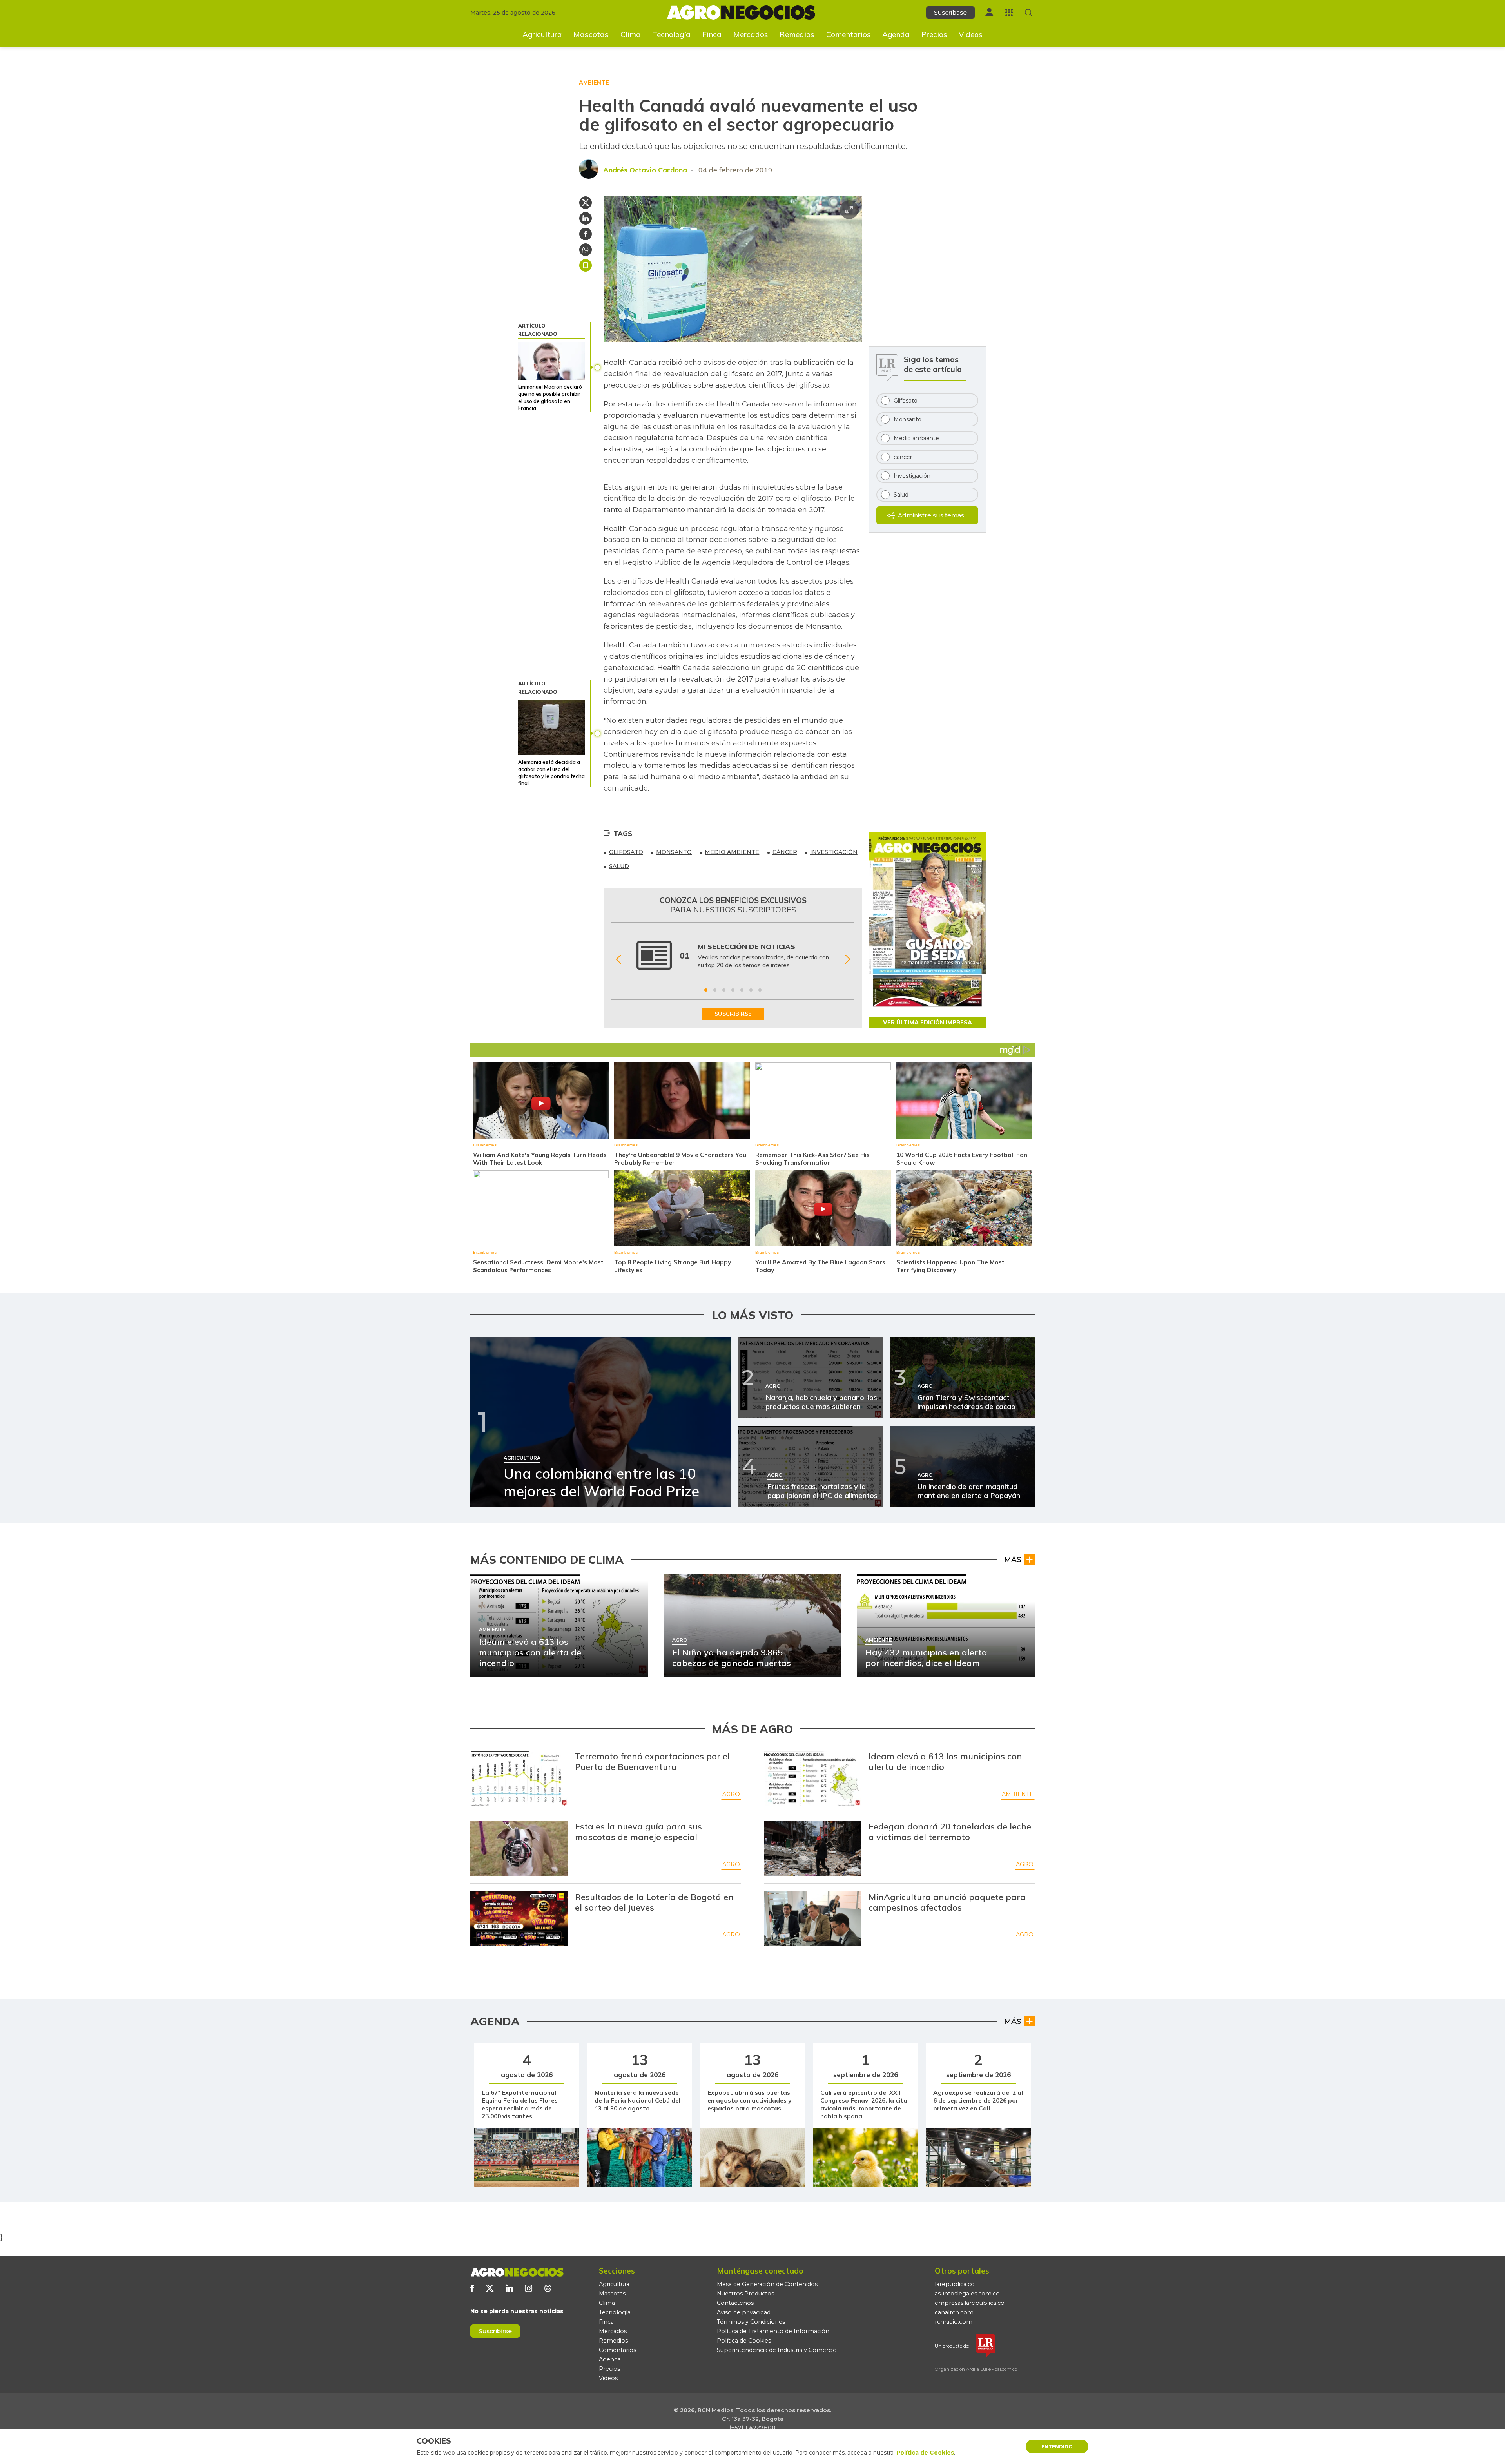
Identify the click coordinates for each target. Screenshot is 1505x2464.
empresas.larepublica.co (970, 2303)
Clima (631, 34)
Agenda (896, 34)
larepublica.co (955, 2284)
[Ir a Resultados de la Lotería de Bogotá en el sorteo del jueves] (519, 1919)
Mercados (751, 34)
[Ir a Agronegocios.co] (517, 2272)
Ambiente (1018, 1794)
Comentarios (849, 34)
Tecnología (671, 34)
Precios (934, 34)
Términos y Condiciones (751, 2322)
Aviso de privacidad (744, 2312)
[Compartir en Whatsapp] (586, 250)
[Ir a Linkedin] (509, 2288)
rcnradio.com (954, 2322)
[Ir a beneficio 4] (733, 990)
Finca (712, 34)
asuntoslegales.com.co (967, 2294)
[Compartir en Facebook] (586, 234)
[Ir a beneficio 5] (742, 990)
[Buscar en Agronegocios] (1029, 13)
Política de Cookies (744, 2341)
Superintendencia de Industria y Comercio (777, 2350)
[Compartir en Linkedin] (586, 218)
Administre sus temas (931, 515)
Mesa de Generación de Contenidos (767, 2284)
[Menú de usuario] (989, 12)
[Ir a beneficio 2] (715, 990)
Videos (971, 34)
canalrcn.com (954, 2312)
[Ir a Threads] (548, 2288)
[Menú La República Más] (1009, 12)
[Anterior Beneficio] (618, 959)
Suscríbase (950, 12)
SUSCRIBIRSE (733, 1014)
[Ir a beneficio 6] (751, 990)
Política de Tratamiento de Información (773, 2331)
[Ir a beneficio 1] (706, 990)
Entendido (1057, 2447)
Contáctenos (735, 2303)
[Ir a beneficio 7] (760, 990)
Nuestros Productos (745, 2294)
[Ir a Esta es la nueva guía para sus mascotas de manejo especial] (519, 1848)
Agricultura (542, 34)
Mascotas (591, 34)
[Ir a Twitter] (490, 2288)
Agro (731, 1794)
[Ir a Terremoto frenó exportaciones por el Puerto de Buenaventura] (519, 1778)
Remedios (797, 34)
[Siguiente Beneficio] (848, 959)
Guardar (586, 265)
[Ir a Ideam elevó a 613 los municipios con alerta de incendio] (812, 1778)
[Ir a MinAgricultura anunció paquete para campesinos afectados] (812, 1919)
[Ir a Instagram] (529, 2288)
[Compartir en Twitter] (586, 203)
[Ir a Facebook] (472, 2288)
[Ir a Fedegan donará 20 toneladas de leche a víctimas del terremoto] (812, 1848)
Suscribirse (495, 2331)
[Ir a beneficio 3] (724, 990)
